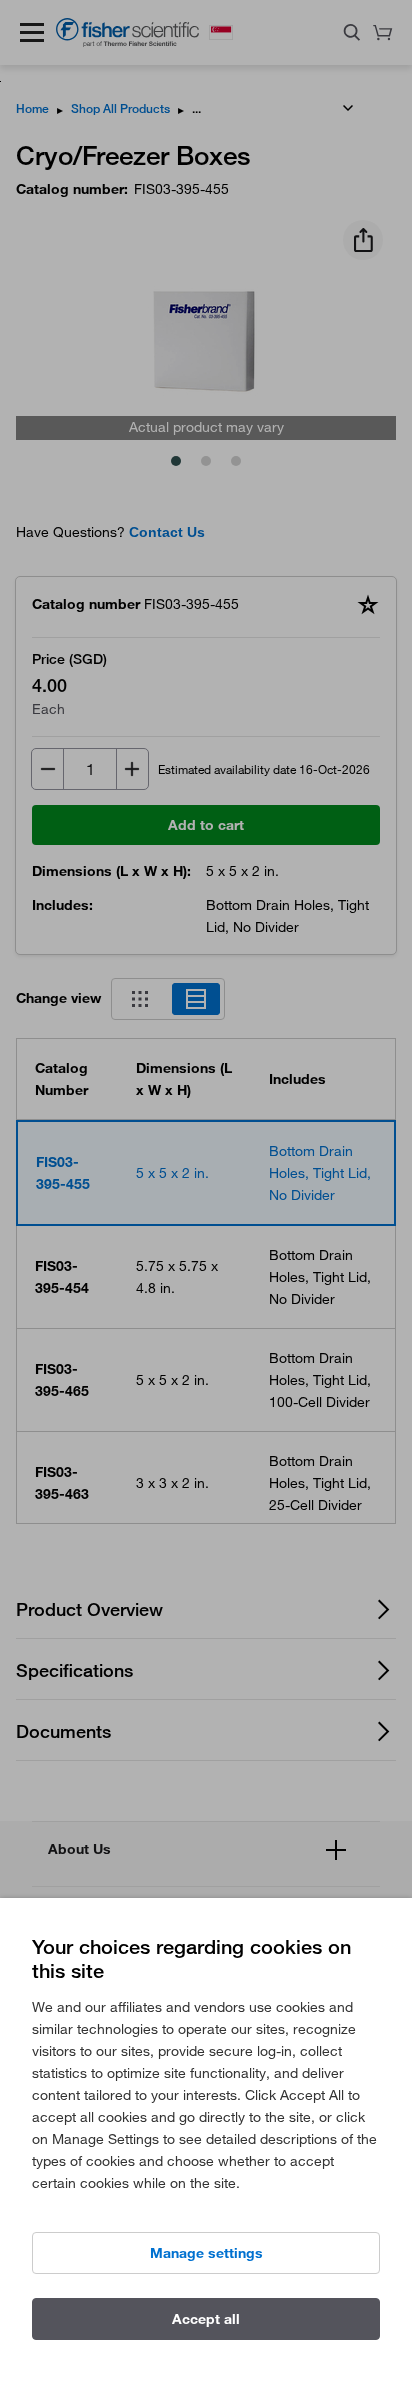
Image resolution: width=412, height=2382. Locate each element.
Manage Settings (206, 2253)
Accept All (206, 2319)
